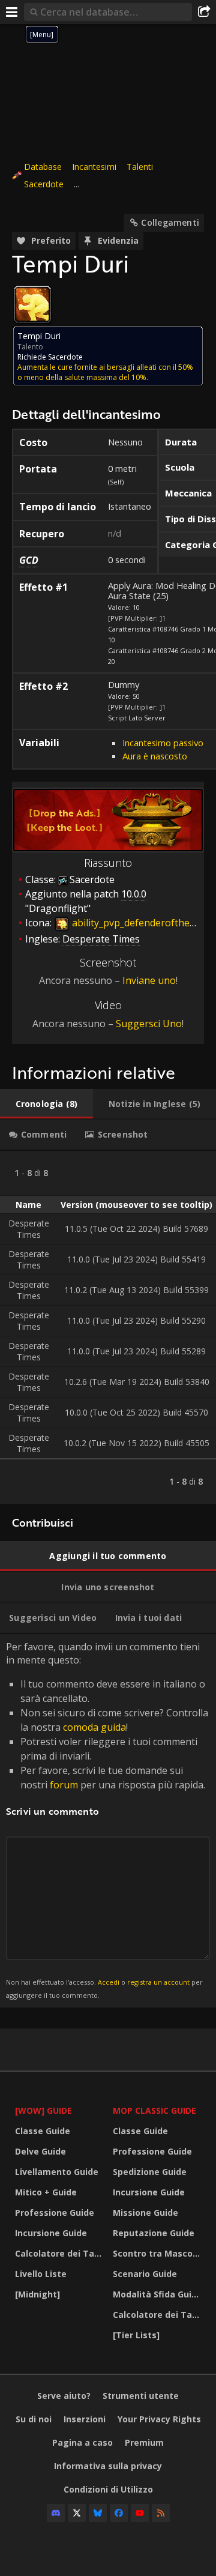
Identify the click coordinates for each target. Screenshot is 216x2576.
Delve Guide (40, 2151)
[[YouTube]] (140, 2513)
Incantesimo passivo (163, 743)
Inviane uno (149, 980)
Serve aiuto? (64, 2396)
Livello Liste (41, 2274)
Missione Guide (145, 2213)
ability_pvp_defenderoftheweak (141, 923)
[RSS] (161, 2513)
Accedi (109, 1982)
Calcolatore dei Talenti (61, 2253)
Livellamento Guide (57, 2172)
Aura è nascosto (155, 756)
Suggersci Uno (149, 1024)
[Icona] (32, 304)
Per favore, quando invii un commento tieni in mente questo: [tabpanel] (107, 1820)
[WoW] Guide (43, 2110)
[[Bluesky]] (98, 2513)
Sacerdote (44, 184)
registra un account (158, 1982)
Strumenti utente (141, 2396)
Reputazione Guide (154, 2233)
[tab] (46, 1104)
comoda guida (94, 1727)
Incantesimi (94, 167)
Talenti (140, 167)
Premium (144, 2442)
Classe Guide (43, 2131)
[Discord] (56, 2513)
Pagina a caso (82, 2442)
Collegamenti (170, 222)
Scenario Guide (145, 2274)
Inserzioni (85, 2419)
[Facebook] (119, 2513)
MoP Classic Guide (154, 2110)
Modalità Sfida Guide (157, 2294)
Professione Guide (55, 2213)
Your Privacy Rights (159, 2419)
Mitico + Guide (46, 2192)
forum (64, 1785)
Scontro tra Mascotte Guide (159, 2253)
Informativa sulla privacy (108, 2466)
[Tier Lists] (136, 2335)
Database (43, 167)
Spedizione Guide (150, 2172)
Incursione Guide (51, 2233)
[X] (77, 2513)
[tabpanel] (108, 1327)
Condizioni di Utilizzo (108, 2489)
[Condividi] (204, 12)
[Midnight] (37, 2294)
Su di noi (34, 2419)
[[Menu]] (12, 12)
